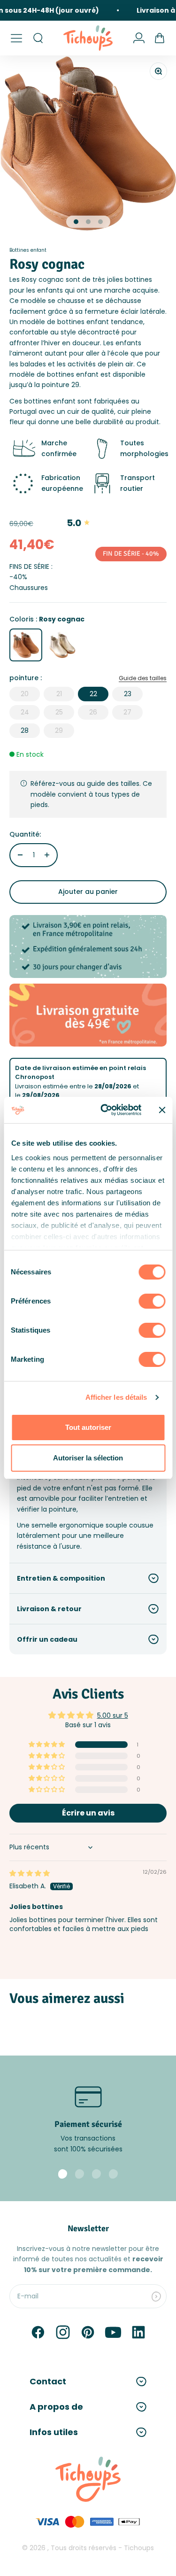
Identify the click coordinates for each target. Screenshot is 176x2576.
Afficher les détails (116, 1397)
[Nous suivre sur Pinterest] (88, 2332)
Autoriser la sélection (88, 1458)
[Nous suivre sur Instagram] (63, 2332)
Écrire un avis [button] (88, 1813)
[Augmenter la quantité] (47, 855)
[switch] (152, 1301)
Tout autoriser (88, 1427)
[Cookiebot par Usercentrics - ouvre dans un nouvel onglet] (105, 1110)
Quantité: (25, 834)
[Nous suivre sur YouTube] (113, 2332)
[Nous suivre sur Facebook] (38, 2332)
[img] (30, 1873)
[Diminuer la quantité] (20, 855)
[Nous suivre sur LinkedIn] (138, 2332)
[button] (47, 1745)
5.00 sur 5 (113, 1715)
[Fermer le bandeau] (162, 1110)
